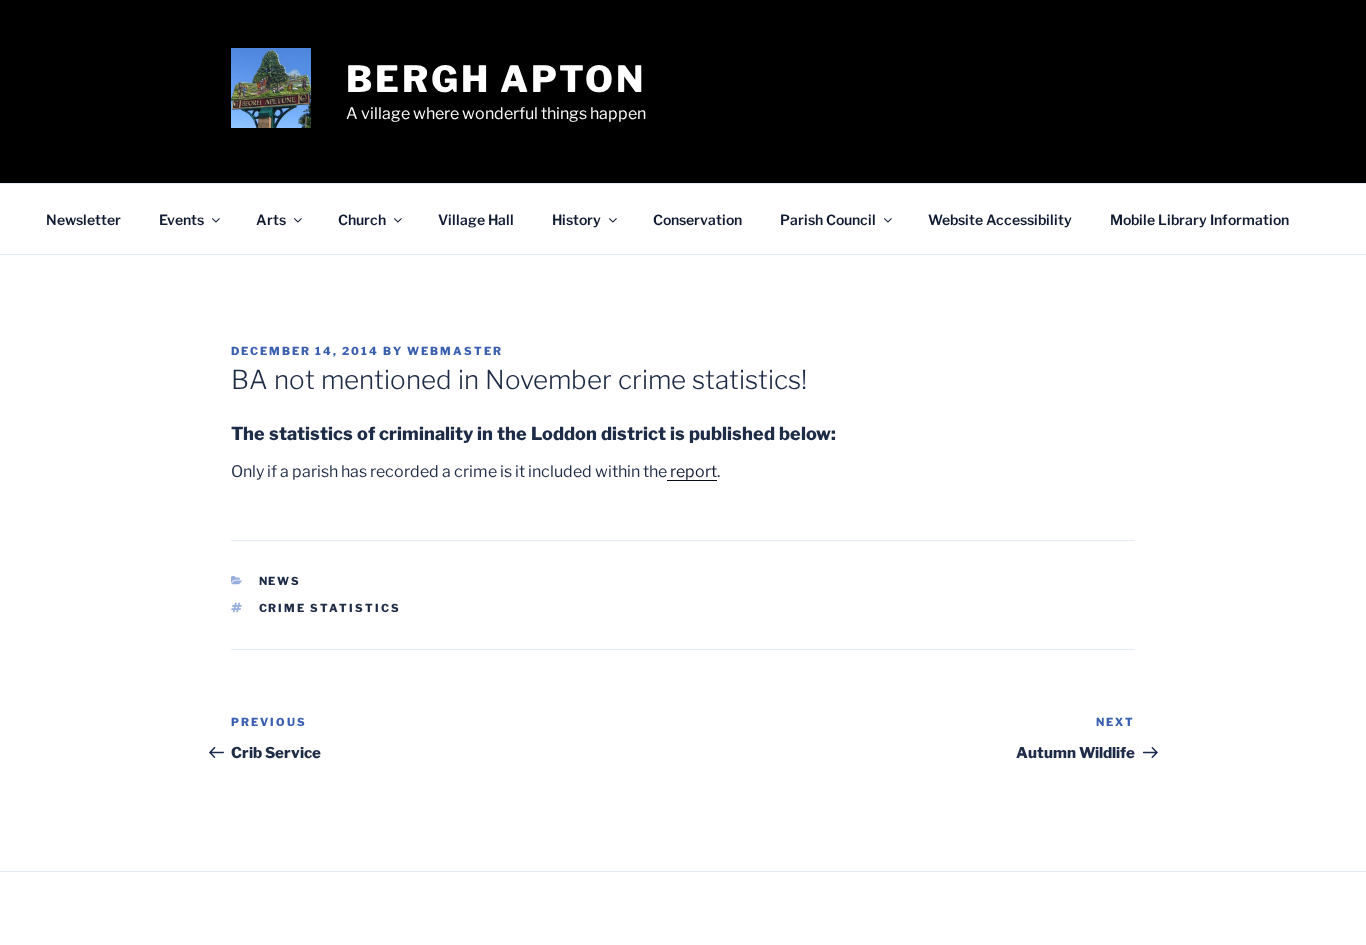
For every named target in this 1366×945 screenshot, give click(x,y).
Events (181, 219)
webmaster (455, 351)
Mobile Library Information (1199, 219)
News (280, 581)
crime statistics (330, 608)
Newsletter (83, 219)
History (576, 219)
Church (362, 219)
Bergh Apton (496, 79)
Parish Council (828, 219)
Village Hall (476, 219)
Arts (271, 219)
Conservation (697, 219)
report (692, 471)
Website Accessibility (1000, 219)
